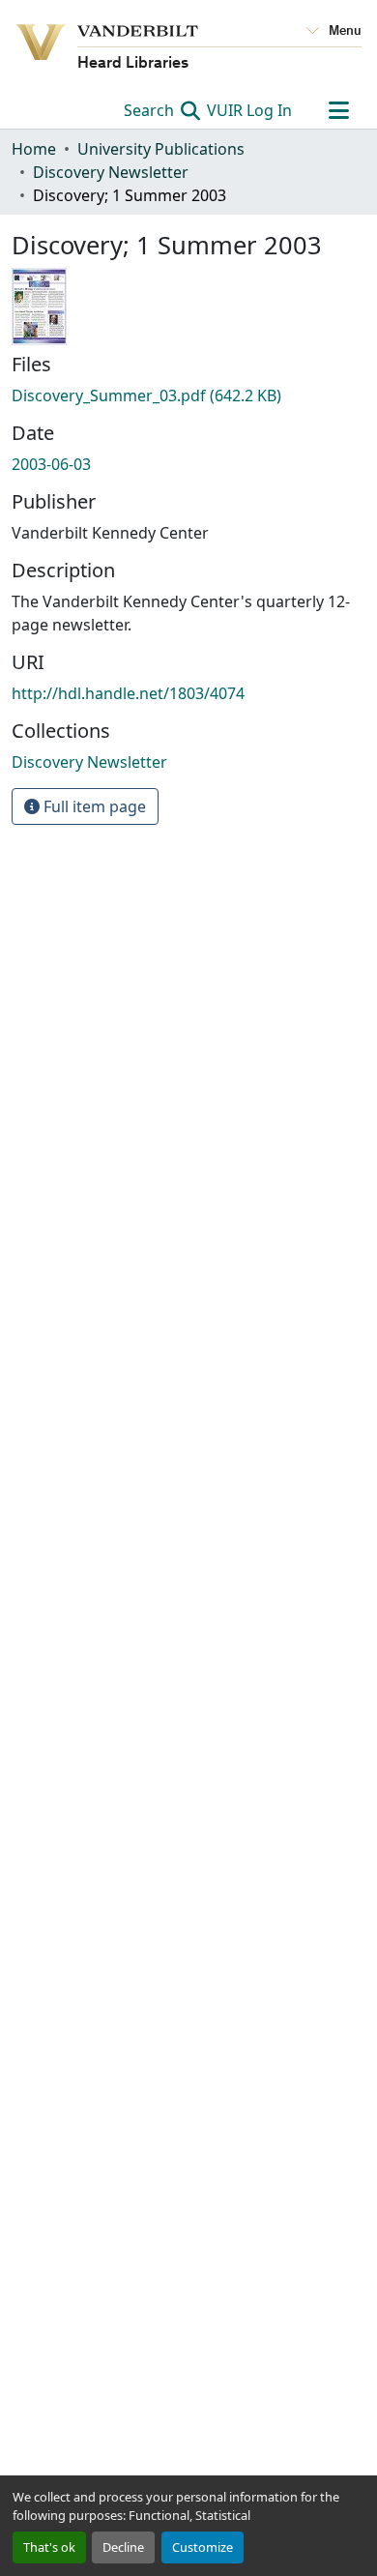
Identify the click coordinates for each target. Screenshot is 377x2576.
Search (151, 110)
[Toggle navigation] (338, 110)
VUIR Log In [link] (249, 110)
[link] (188, 395)
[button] (89, 762)
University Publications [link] (161, 149)
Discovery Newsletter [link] (111, 172)
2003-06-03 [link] (51, 464)
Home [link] (34, 149)
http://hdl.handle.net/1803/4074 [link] (128, 693)
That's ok (49, 2547)
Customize (203, 2547)
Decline (123, 2547)
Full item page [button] (93, 806)
